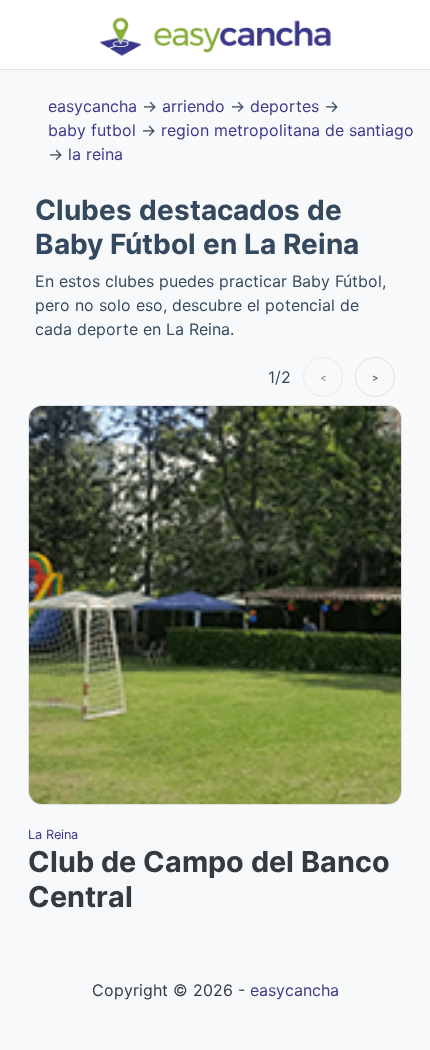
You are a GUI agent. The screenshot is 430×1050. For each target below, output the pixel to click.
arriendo (193, 106)
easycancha (92, 106)
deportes (284, 106)
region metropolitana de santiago (287, 130)
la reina (95, 154)
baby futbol (92, 130)
